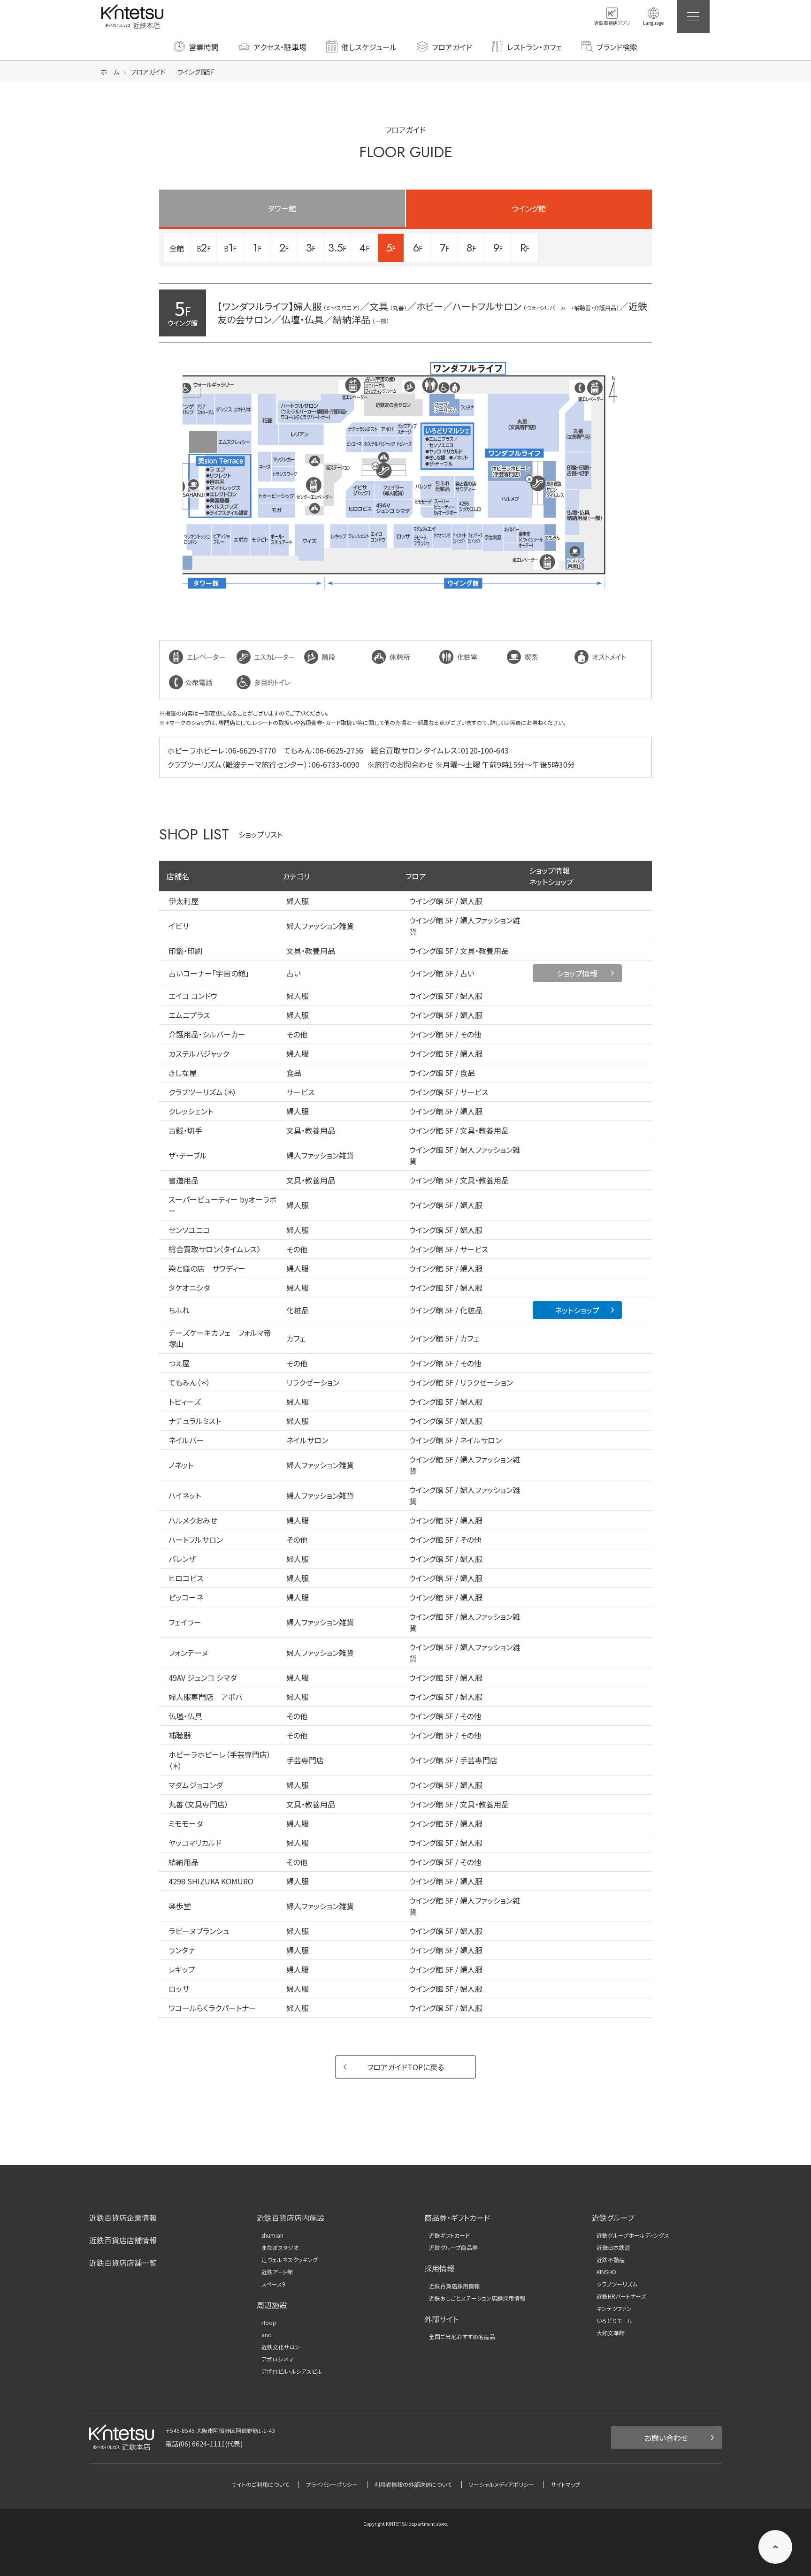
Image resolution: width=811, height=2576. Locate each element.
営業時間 (204, 47)
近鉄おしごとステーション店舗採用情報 (477, 2298)
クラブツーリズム (617, 2284)
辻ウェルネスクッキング (290, 2260)
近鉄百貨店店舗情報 (123, 2240)
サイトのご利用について (260, 2484)
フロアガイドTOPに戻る (405, 2067)
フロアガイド (452, 47)
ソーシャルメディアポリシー (501, 2484)
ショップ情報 (577, 973)
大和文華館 (611, 2333)
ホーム (110, 72)
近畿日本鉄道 (613, 2248)
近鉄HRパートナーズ (621, 2296)
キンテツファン (614, 2309)
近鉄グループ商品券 (453, 2248)
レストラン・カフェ (534, 47)
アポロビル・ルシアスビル (292, 2371)
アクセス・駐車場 (280, 47)
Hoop (269, 2323)
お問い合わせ (666, 2438)
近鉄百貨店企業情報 (123, 2218)
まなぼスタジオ (280, 2248)
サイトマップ (566, 2484)
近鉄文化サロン (281, 2347)
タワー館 (282, 208)
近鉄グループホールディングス (633, 2235)
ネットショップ (577, 1310)
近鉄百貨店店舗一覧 (123, 2263)
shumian (272, 2235)
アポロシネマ (278, 2359)
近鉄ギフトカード (449, 2235)
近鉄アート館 (277, 2272)
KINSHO (606, 2272)
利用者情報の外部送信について (413, 2484)
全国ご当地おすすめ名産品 (462, 2337)
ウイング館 (529, 208)
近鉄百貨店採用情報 (454, 2286)
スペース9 (273, 2284)
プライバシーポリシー (332, 2484)
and (267, 2335)
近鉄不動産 (611, 2260)
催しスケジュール (369, 47)
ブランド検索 (617, 47)
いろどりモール (615, 2321)
